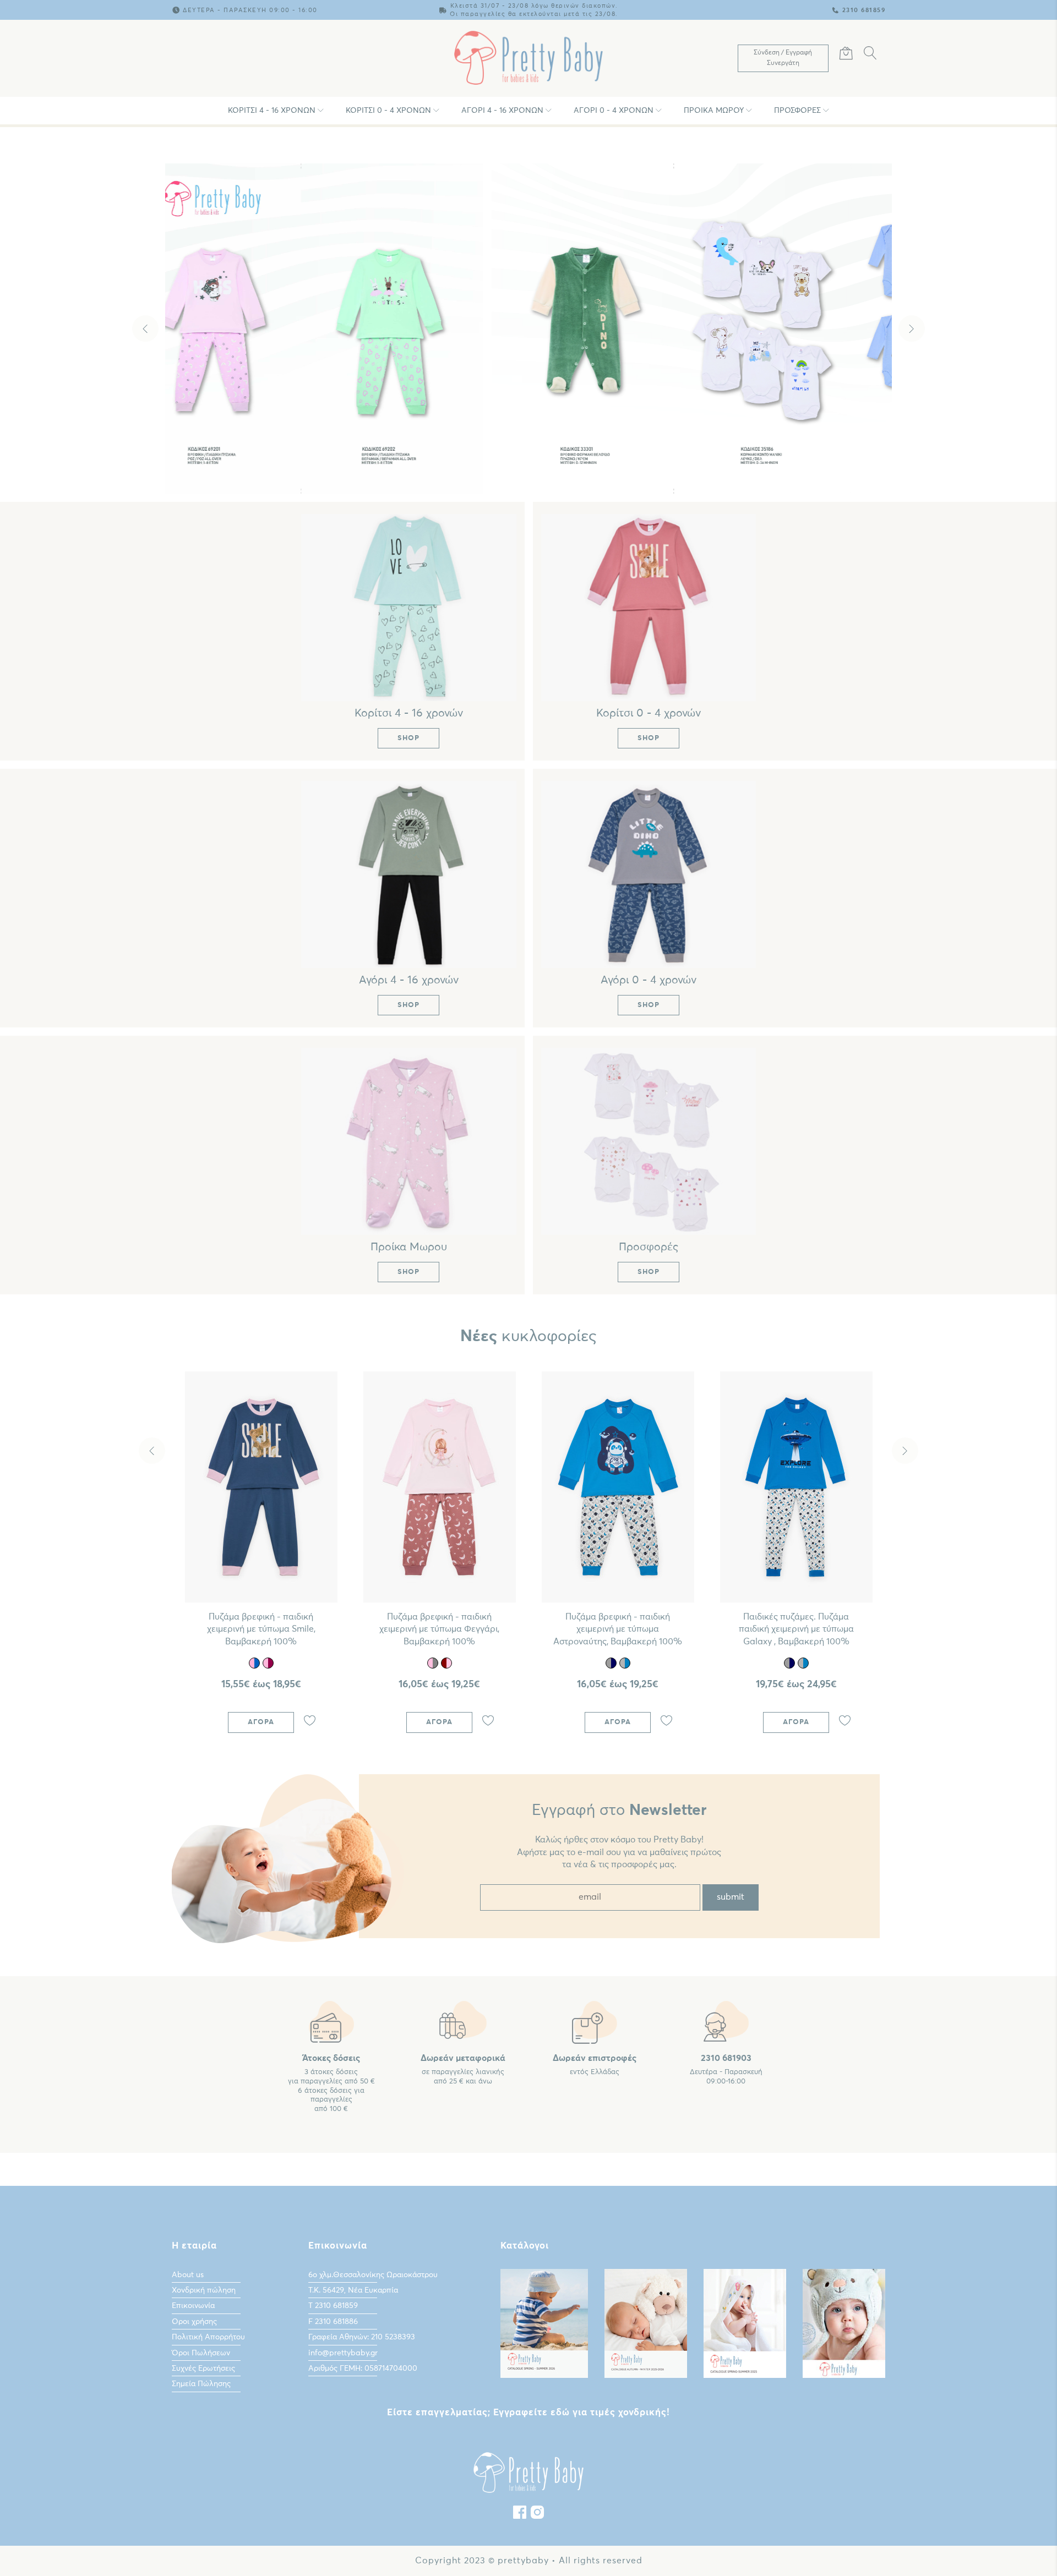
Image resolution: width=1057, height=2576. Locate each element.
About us (188, 2275)
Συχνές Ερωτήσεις (203, 2369)
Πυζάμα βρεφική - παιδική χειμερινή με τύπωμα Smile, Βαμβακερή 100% (261, 1629)
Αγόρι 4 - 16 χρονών (502, 111)
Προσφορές (797, 111)
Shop (531, 467)
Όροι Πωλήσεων (201, 2353)
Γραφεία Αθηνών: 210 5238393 (362, 2337)
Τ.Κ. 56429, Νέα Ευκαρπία (353, 2290)
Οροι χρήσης (194, 2322)
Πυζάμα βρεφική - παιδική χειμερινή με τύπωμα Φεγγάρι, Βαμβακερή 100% (439, 1629)
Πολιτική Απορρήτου (208, 2337)
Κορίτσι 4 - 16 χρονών (272, 111)
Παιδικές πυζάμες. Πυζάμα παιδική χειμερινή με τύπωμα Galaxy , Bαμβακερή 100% (796, 1629)
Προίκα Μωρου (714, 111)
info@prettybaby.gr (343, 2353)
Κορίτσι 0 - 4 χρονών (388, 111)
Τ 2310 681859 (333, 2306)
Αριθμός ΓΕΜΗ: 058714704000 (363, 2369)
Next (912, 329)
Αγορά (261, 1722)
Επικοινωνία (193, 2306)
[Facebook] (520, 2515)
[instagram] (537, 2515)
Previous (145, 329)
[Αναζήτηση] (870, 55)
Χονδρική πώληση (204, 2290)
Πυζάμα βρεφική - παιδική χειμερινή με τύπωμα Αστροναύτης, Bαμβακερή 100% (618, 1629)
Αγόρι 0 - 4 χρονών (614, 111)
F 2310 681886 (333, 2322)
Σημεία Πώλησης (201, 2384)
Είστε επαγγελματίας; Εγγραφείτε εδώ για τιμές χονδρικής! (528, 2413)
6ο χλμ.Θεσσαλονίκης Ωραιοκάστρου (373, 2275)
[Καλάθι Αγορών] (846, 55)
